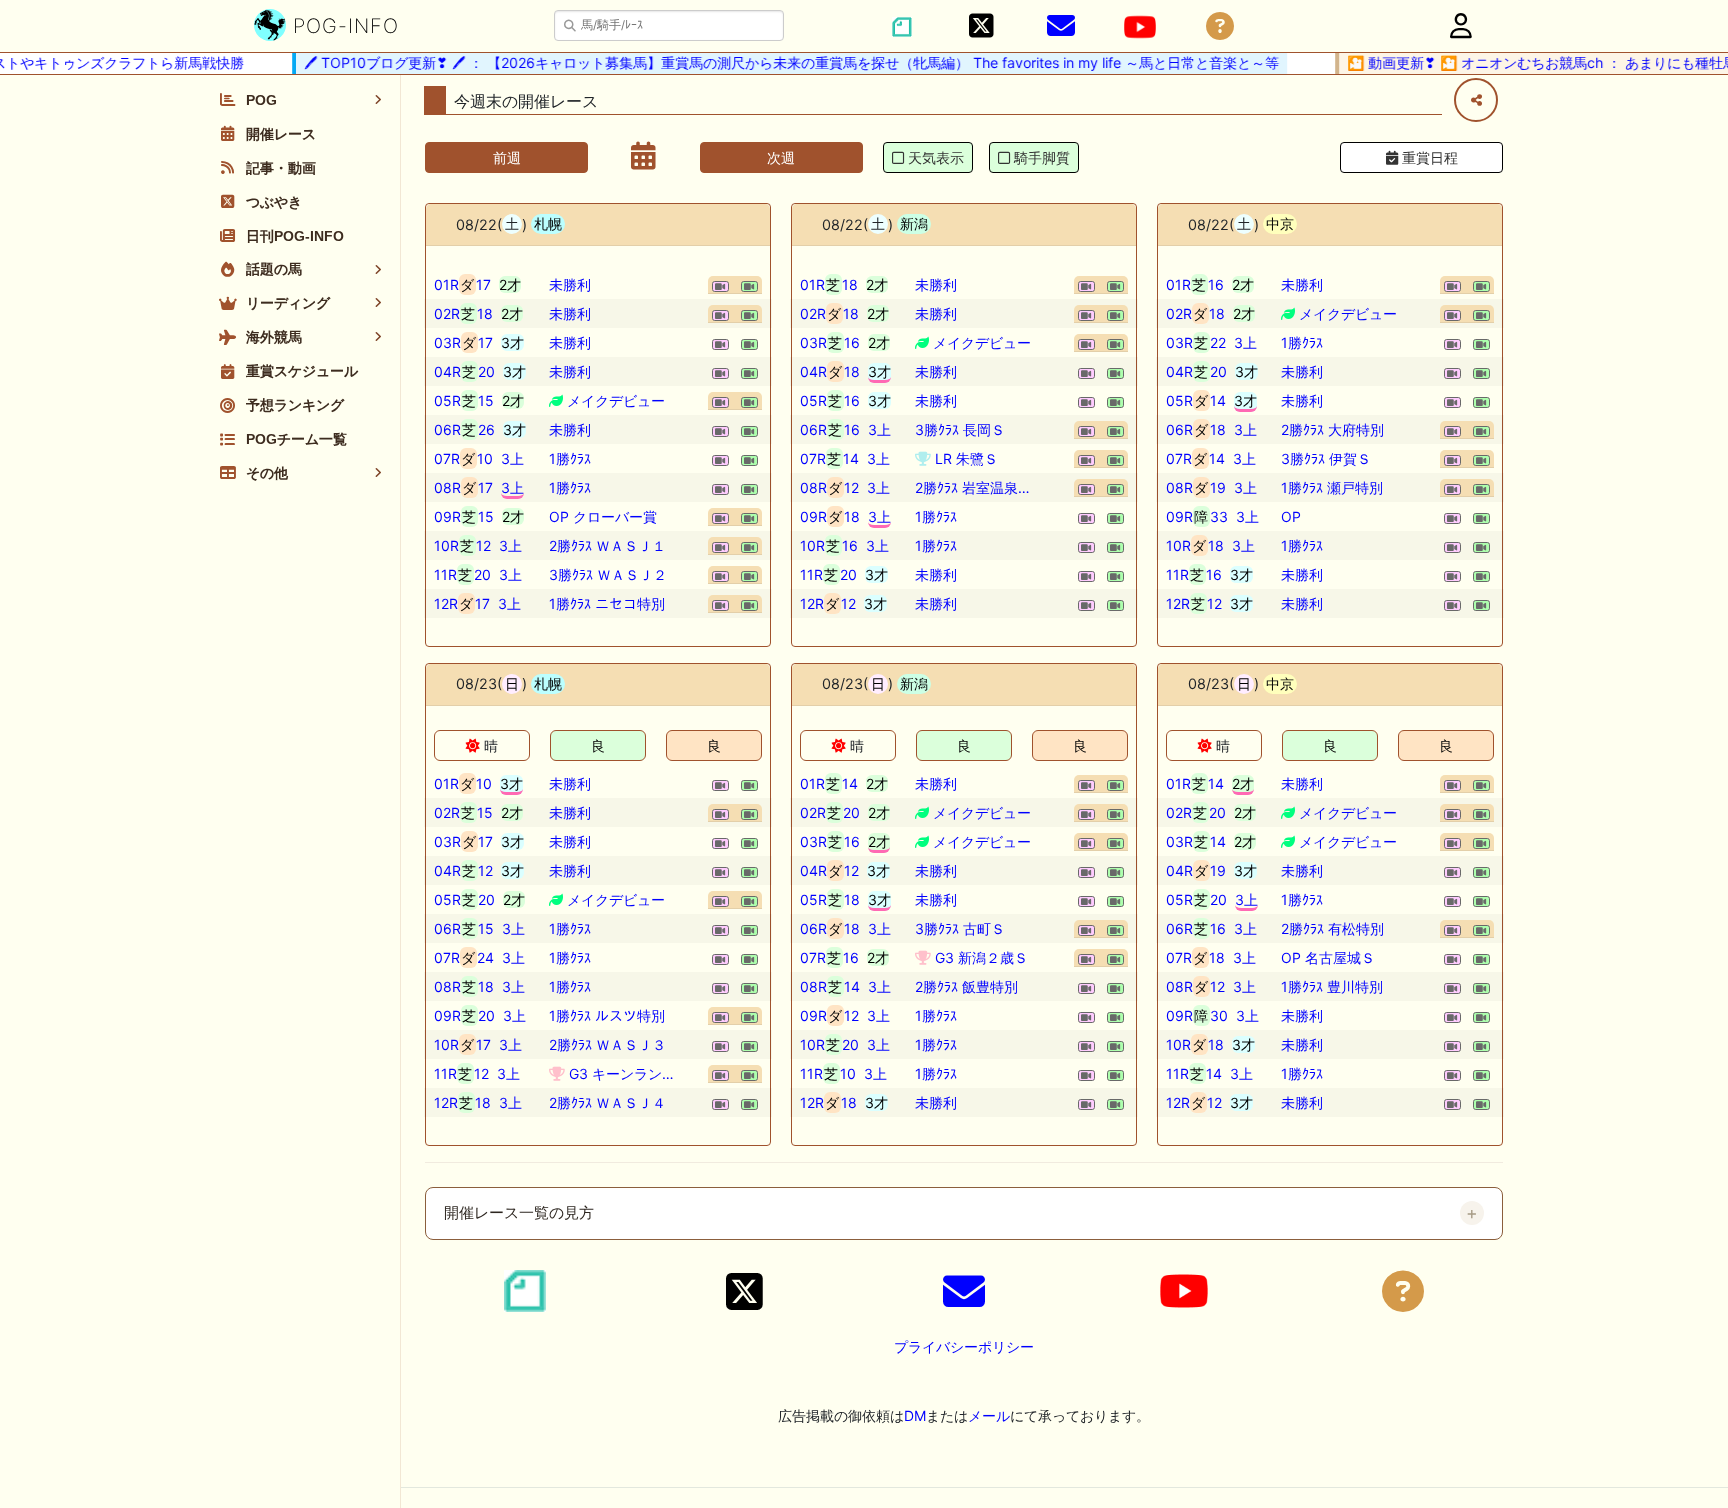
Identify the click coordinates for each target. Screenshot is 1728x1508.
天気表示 (936, 157)
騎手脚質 (1042, 157)
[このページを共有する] (1476, 100)
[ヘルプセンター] (1220, 26)
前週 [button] (507, 157)
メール (989, 1415)
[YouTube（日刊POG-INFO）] (1140, 27)
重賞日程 (1428, 157)
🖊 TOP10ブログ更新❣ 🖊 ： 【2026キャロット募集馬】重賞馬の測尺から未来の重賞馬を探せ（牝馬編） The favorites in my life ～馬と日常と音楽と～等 (777, 62)
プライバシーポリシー (964, 1346)
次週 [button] (781, 157)
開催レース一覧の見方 (519, 1213)
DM (915, 1415)
